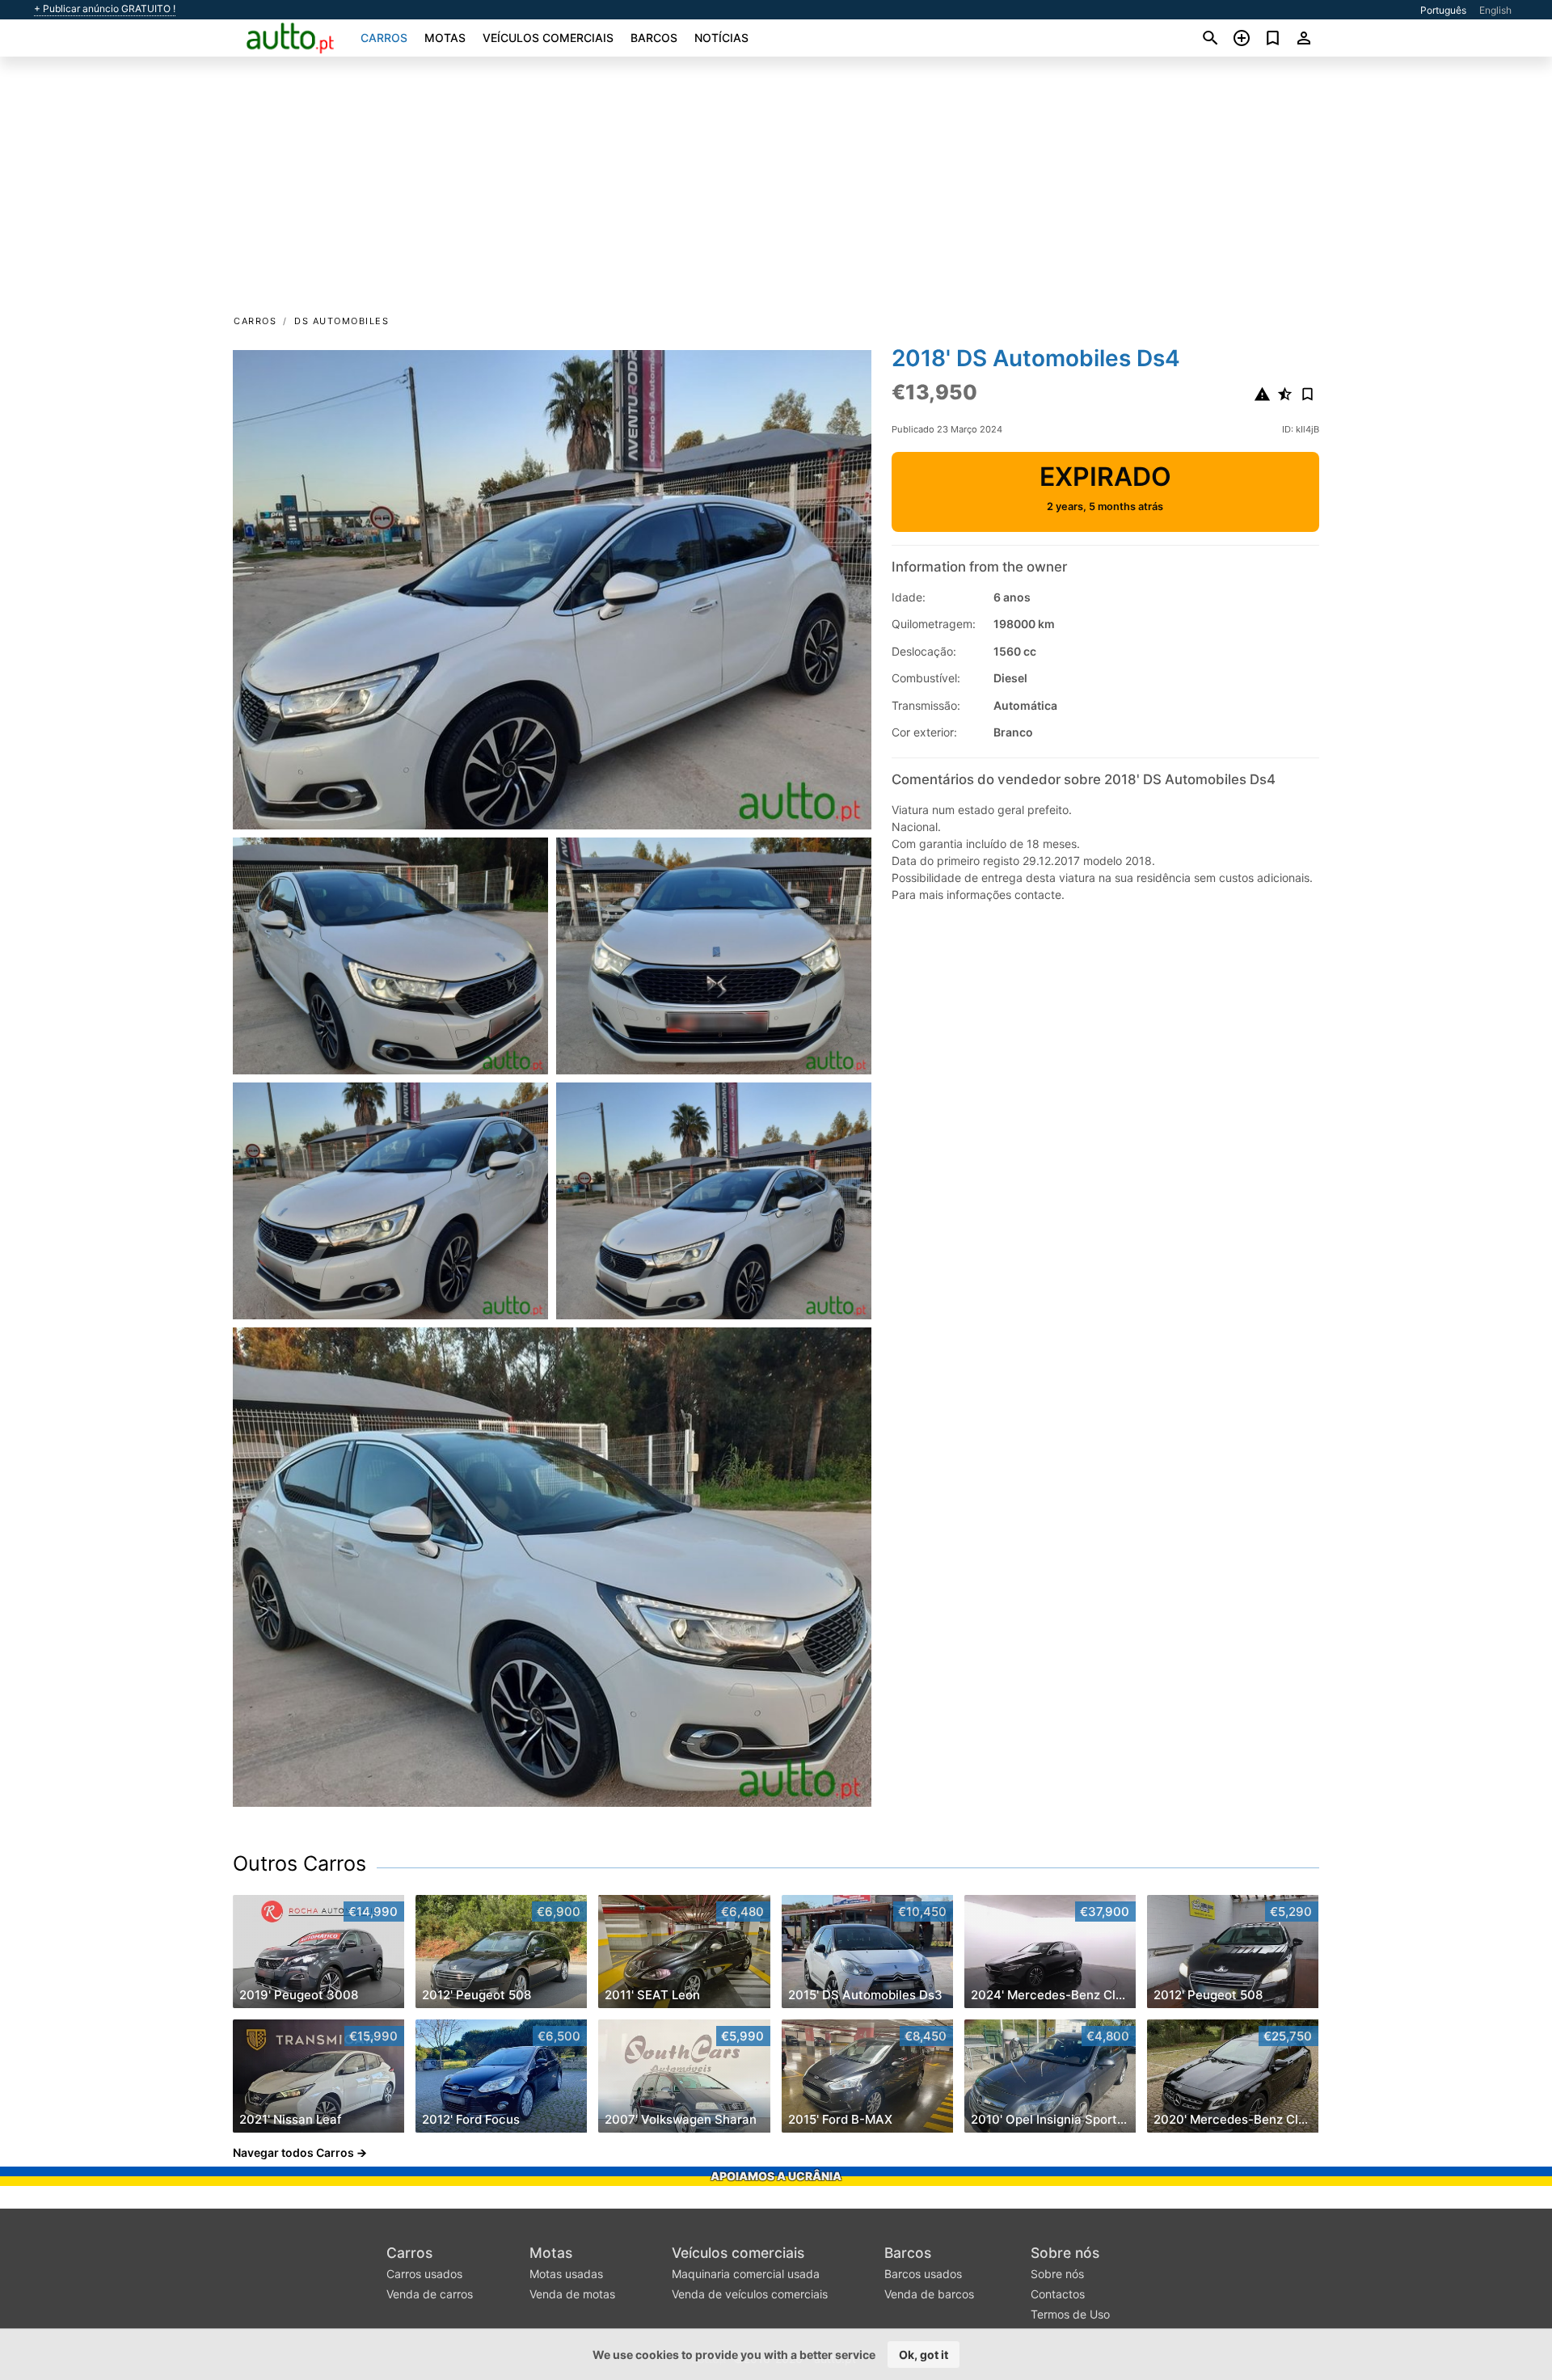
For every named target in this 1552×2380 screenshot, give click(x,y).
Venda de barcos (929, 2294)
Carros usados (424, 2274)
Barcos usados (923, 2274)
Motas (445, 38)
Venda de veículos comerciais (750, 2294)
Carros (384, 38)
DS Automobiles (342, 321)
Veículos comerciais (548, 38)
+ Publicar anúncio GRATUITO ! (105, 9)
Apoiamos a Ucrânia (776, 2176)
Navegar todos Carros (293, 2152)
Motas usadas (566, 2274)
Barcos (654, 38)
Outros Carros (299, 1863)
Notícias (721, 38)
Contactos (1058, 2294)
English (1495, 10)
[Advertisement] (776, 191)
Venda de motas (572, 2294)
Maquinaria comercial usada (746, 2274)
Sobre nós (1065, 2253)
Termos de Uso (1070, 2314)
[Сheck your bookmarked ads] (1273, 38)
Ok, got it (924, 2355)
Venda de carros (430, 2294)
